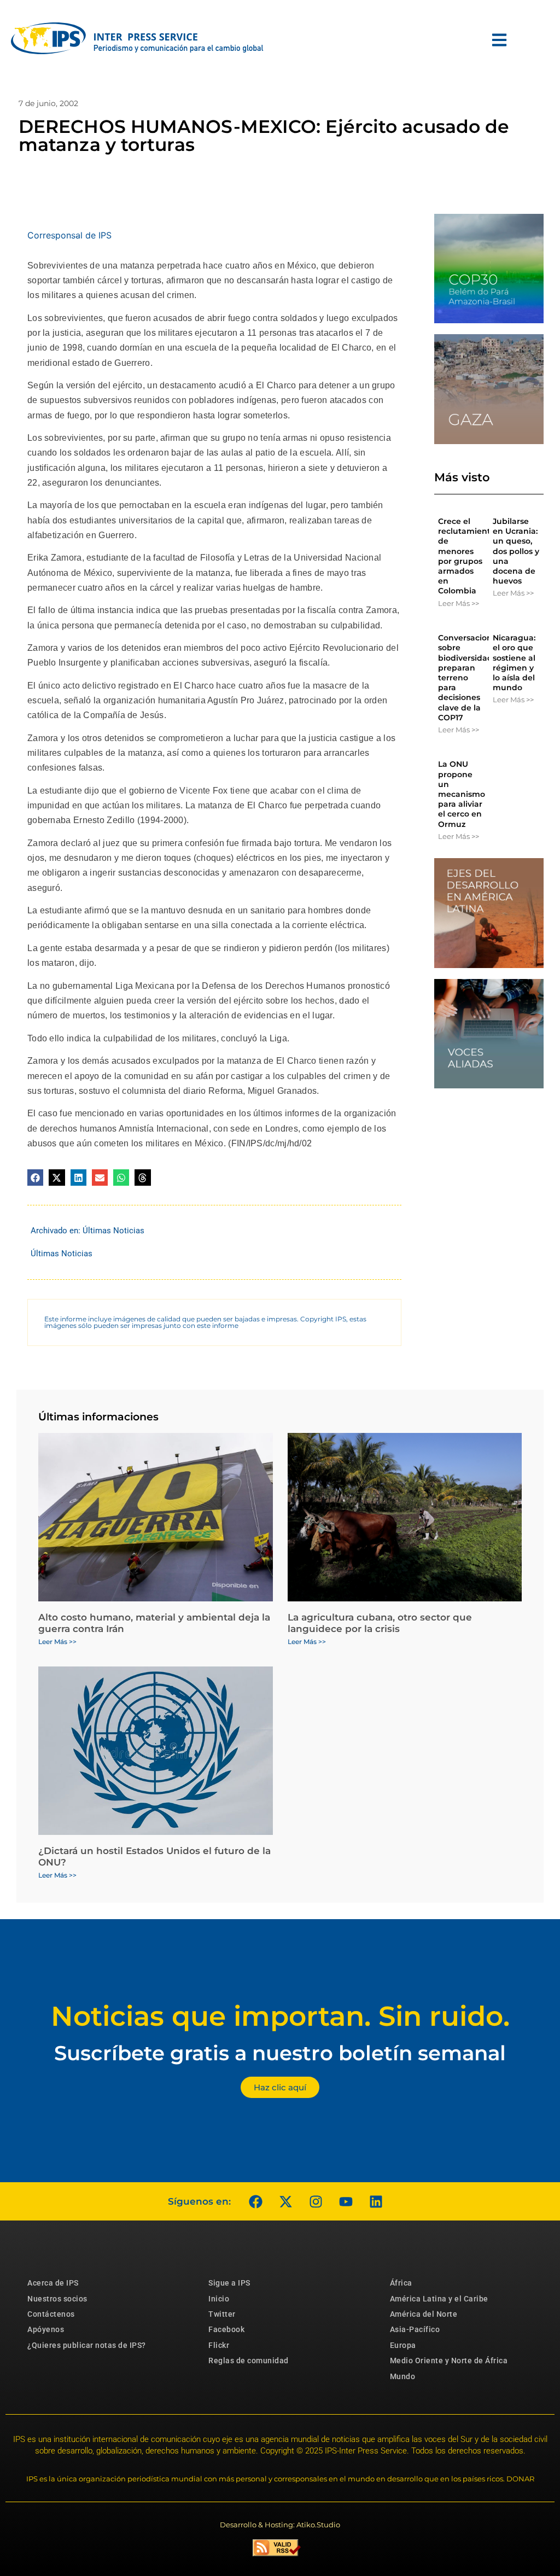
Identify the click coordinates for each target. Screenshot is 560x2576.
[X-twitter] (285, 2201)
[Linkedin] (376, 2201)
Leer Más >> (459, 603)
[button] (35, 1177)
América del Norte (424, 2314)
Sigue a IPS (229, 2283)
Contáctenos (51, 2314)
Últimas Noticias (113, 1231)
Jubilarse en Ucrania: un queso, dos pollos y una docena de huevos (516, 551)
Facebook (226, 2329)
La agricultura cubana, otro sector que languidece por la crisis (380, 1623)
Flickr (219, 2345)
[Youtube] (346, 2201)
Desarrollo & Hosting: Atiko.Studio (280, 2525)
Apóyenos (46, 2329)
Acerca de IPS (53, 2283)
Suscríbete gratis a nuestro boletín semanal (280, 2053)
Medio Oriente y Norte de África (449, 2361)
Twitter (222, 2314)
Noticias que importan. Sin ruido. (280, 2016)
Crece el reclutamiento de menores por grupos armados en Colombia (467, 556)
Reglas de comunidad (249, 2361)
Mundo (403, 2376)
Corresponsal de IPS (69, 235)
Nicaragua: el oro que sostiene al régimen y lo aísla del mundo (514, 663)
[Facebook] (255, 2201)
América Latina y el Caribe (439, 2299)
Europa (403, 2345)
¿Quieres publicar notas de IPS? (87, 2345)
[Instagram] (316, 2201)
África (401, 2283)
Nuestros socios (57, 2299)
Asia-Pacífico (415, 2329)
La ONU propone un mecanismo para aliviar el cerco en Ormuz (462, 794)
